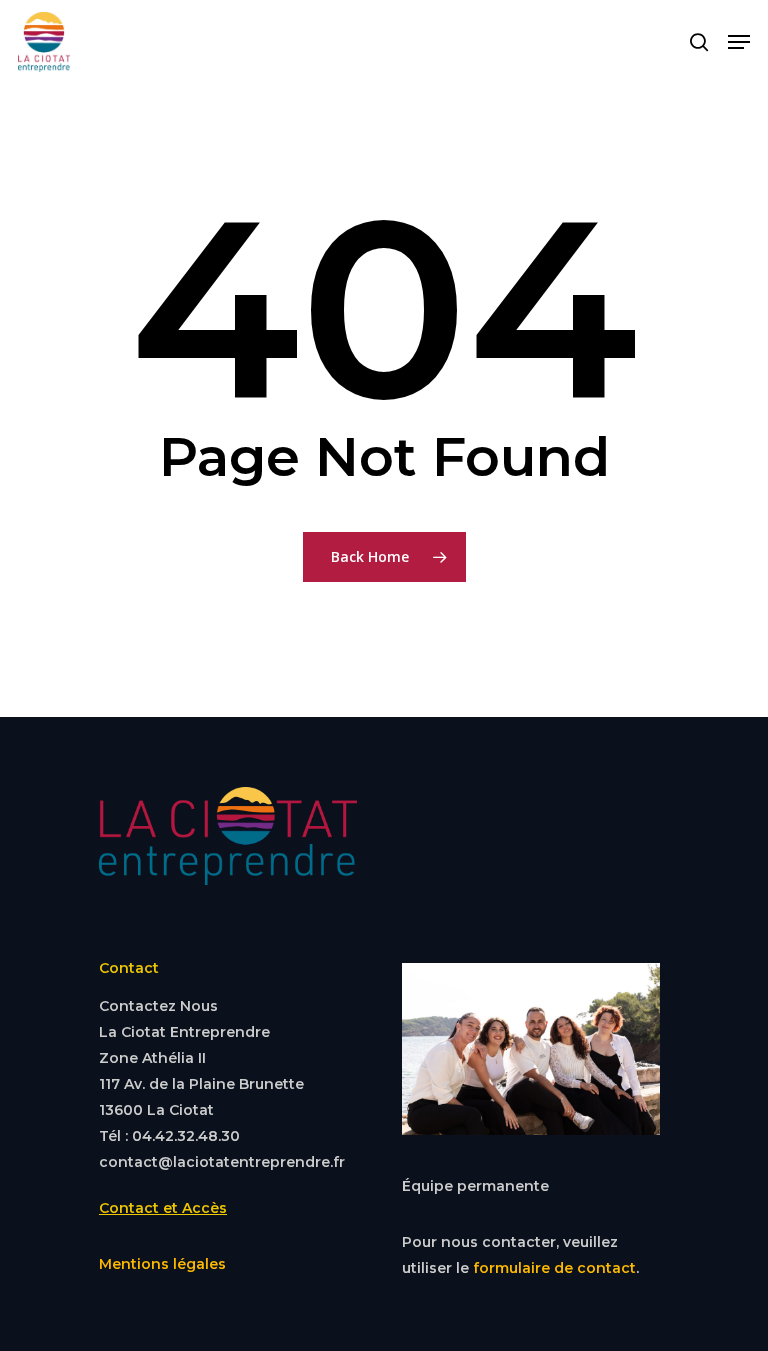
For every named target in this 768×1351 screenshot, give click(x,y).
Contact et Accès (163, 1208)
